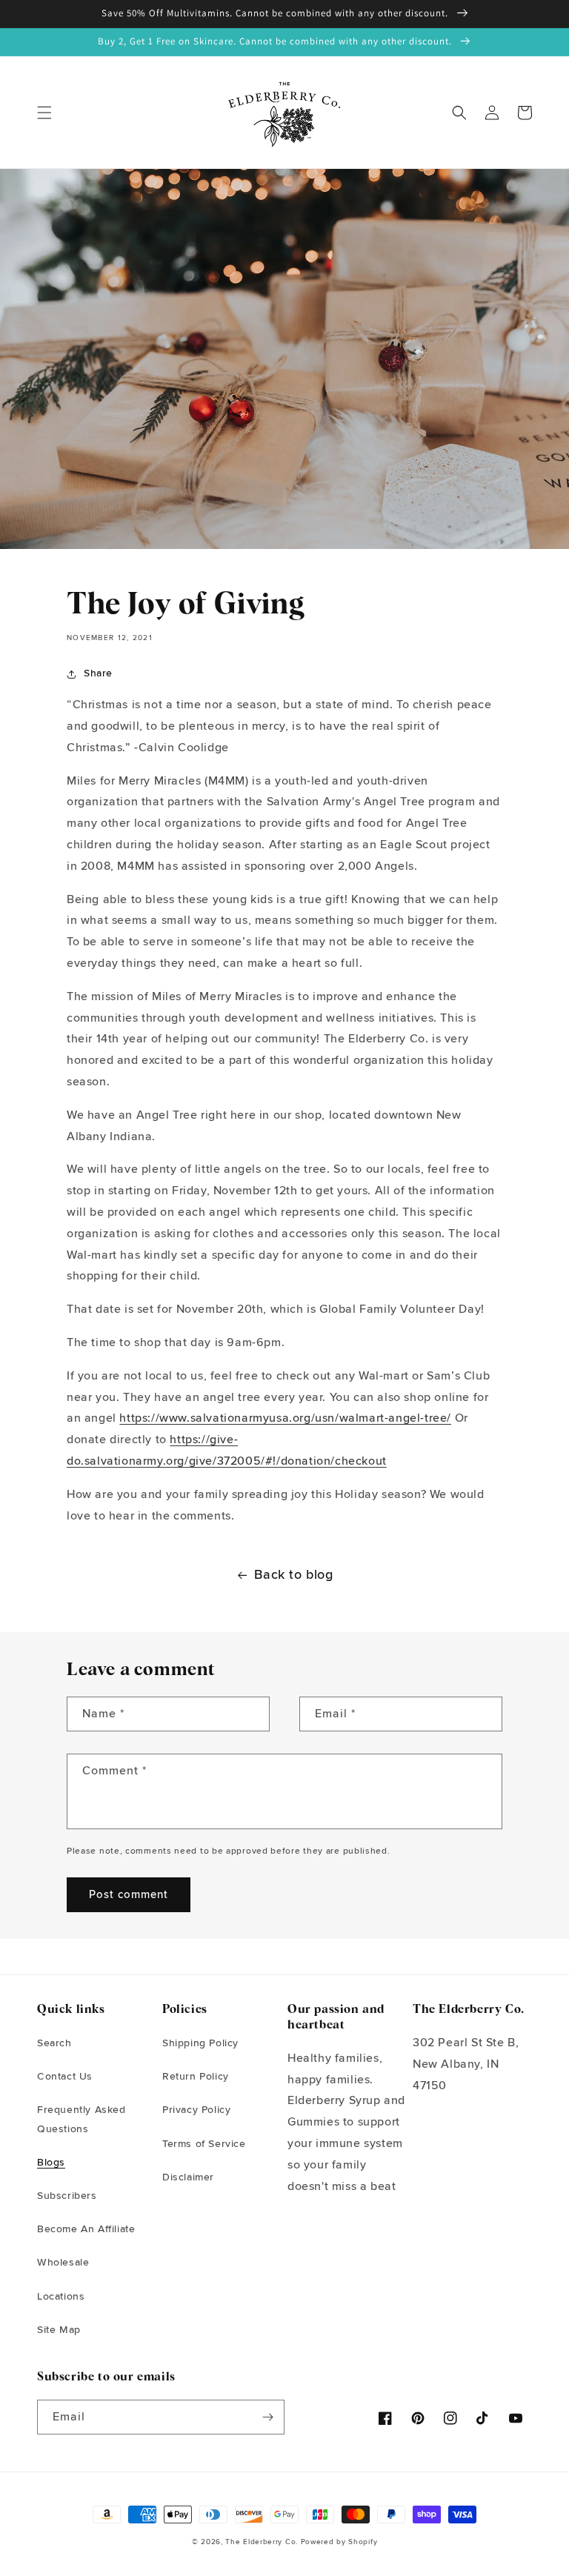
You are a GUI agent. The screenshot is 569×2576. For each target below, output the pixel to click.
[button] (44, 113)
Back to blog (293, 1575)
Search (54, 2043)
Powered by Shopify (339, 2542)
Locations (61, 2297)
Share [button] (98, 673)
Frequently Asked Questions (81, 2119)
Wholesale (63, 2263)
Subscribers (67, 2196)
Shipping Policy (200, 2043)
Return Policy (196, 2077)
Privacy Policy (196, 2110)
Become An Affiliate (86, 2229)
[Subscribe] (267, 2417)
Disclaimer (188, 2177)
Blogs (51, 2163)
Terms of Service (204, 2144)
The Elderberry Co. (262, 2542)
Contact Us (65, 2077)
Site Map (59, 2330)
